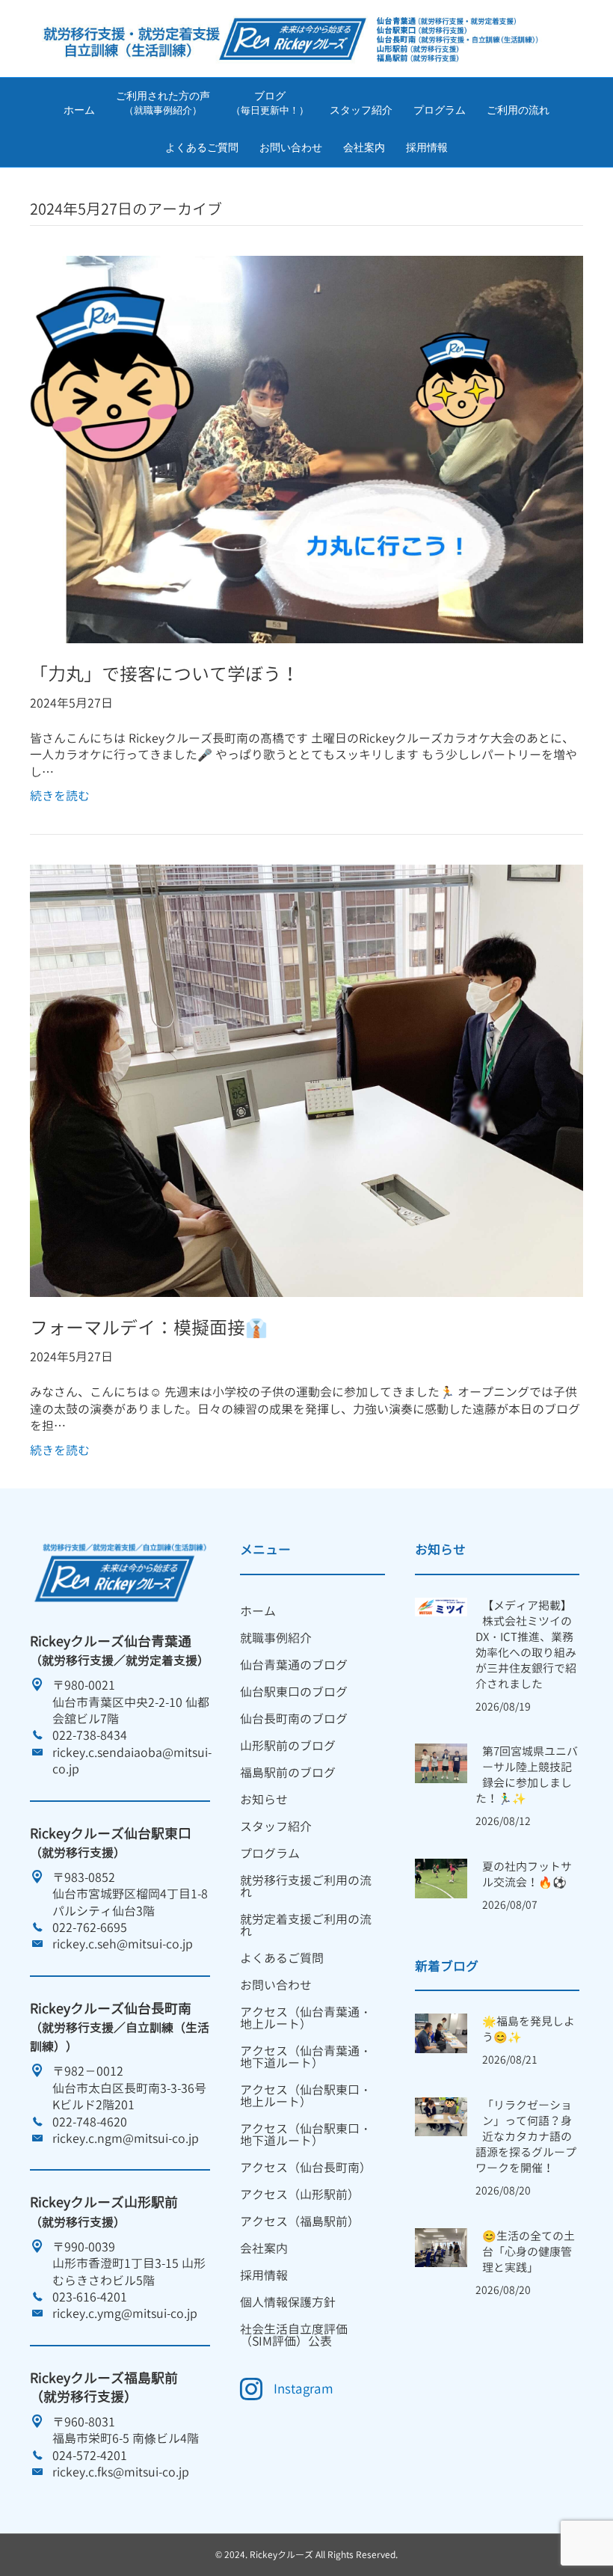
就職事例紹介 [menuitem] (276, 1638)
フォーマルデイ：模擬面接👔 (149, 1328)
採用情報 (427, 147)
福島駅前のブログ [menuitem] (288, 1773)
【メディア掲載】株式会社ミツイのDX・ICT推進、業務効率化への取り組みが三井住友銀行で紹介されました (526, 1645)
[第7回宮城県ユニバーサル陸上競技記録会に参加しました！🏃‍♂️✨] (441, 1762)
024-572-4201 (90, 2456)
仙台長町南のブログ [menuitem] (294, 1719)
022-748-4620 (90, 2122)
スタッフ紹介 (361, 110)
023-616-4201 (90, 2297)
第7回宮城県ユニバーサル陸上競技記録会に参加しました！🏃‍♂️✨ (527, 1775)
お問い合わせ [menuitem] (276, 1985)
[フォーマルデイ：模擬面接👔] (306, 1080)
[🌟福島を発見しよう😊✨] (441, 2032)
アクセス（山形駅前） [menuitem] (300, 2195)
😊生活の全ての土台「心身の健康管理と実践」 (529, 2252)
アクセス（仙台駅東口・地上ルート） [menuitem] (306, 2096)
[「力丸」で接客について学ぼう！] (306, 448)
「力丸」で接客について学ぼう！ (164, 674)
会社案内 (364, 147)
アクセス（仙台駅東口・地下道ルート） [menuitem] (306, 2135)
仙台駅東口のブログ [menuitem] (294, 1692)
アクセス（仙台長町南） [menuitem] (306, 2168)
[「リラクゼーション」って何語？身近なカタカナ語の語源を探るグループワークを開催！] (441, 2115)
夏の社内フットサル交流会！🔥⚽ (527, 1874)
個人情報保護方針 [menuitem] (288, 2302)
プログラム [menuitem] (270, 1853)
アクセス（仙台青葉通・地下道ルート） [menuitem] (306, 2057)
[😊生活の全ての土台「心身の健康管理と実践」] (441, 2246)
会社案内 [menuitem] (264, 2248)
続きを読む (60, 796)
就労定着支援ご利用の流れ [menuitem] (306, 1925)
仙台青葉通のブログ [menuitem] (294, 1665)
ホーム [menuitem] (258, 1611)
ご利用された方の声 (163, 103)
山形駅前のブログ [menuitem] (288, 1746)
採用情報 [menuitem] (264, 2275)
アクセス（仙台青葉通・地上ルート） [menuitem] (306, 2018)
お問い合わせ (291, 147)
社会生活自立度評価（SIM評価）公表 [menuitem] (294, 2335)
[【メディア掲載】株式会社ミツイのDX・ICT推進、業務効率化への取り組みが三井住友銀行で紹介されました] (441, 1606)
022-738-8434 (90, 1735)
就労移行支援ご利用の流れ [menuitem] (306, 1886)
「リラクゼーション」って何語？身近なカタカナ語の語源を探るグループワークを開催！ (526, 2137)
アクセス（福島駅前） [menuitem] (300, 2221)
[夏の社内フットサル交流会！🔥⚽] (441, 1877)
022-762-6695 (90, 1928)
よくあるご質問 (202, 147)
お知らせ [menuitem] (264, 1800)
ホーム (79, 110)
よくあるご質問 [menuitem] (282, 1958)
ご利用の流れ (518, 110)
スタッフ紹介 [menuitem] (276, 1827)
